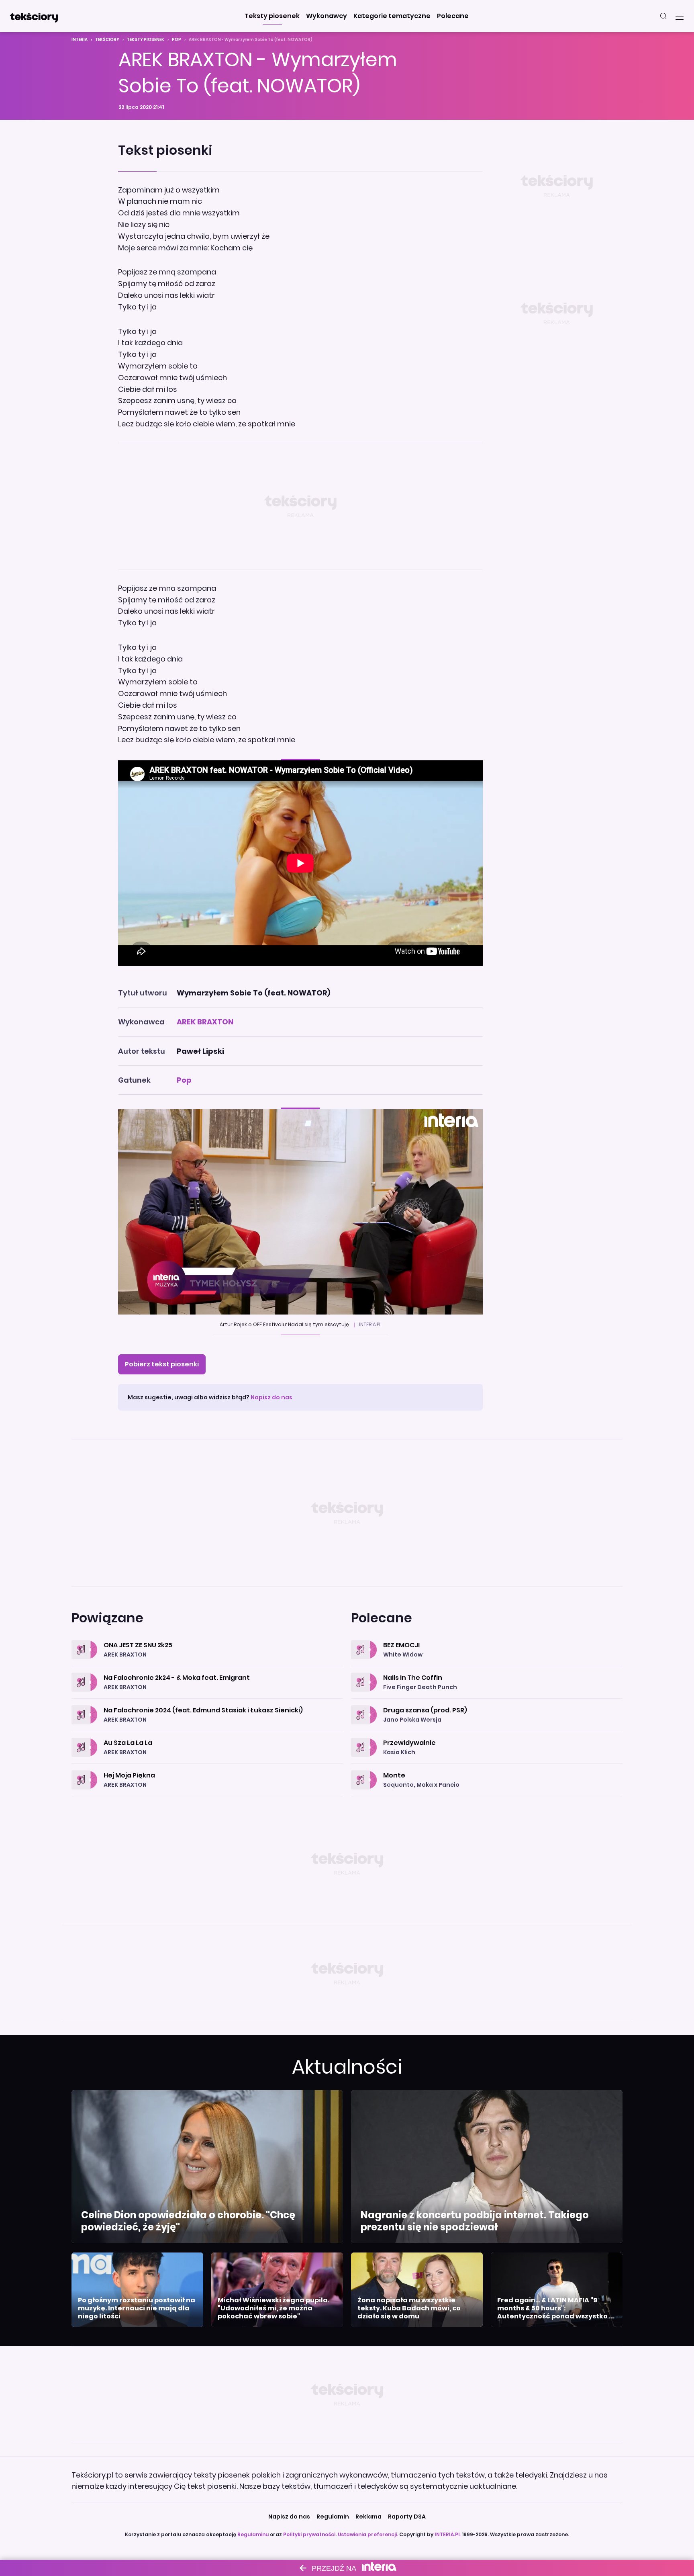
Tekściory (107, 40)
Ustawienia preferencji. (368, 2534)
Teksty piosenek (146, 40)
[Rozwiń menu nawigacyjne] (680, 16)
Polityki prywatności (309, 2534)
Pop (177, 40)
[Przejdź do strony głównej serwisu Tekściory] (34, 16)
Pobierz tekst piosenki (162, 1364)
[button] (272, 16)
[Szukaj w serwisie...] (663, 16)
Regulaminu (253, 2534)
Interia (80, 40)
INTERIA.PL (448, 2534)
